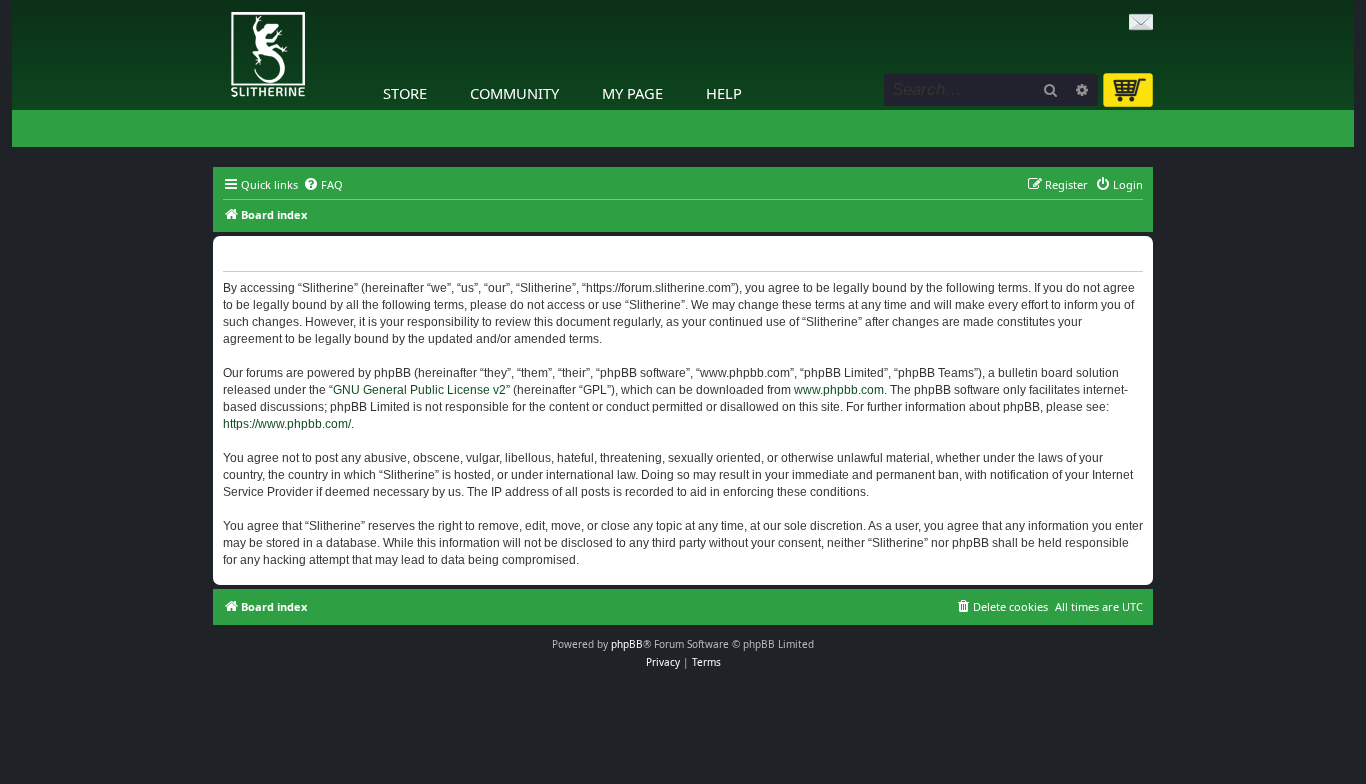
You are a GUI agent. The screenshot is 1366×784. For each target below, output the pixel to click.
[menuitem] (323, 185)
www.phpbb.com (839, 390)
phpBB (627, 644)
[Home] (218, 5)
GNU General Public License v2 (419, 390)
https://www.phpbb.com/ (287, 424)
